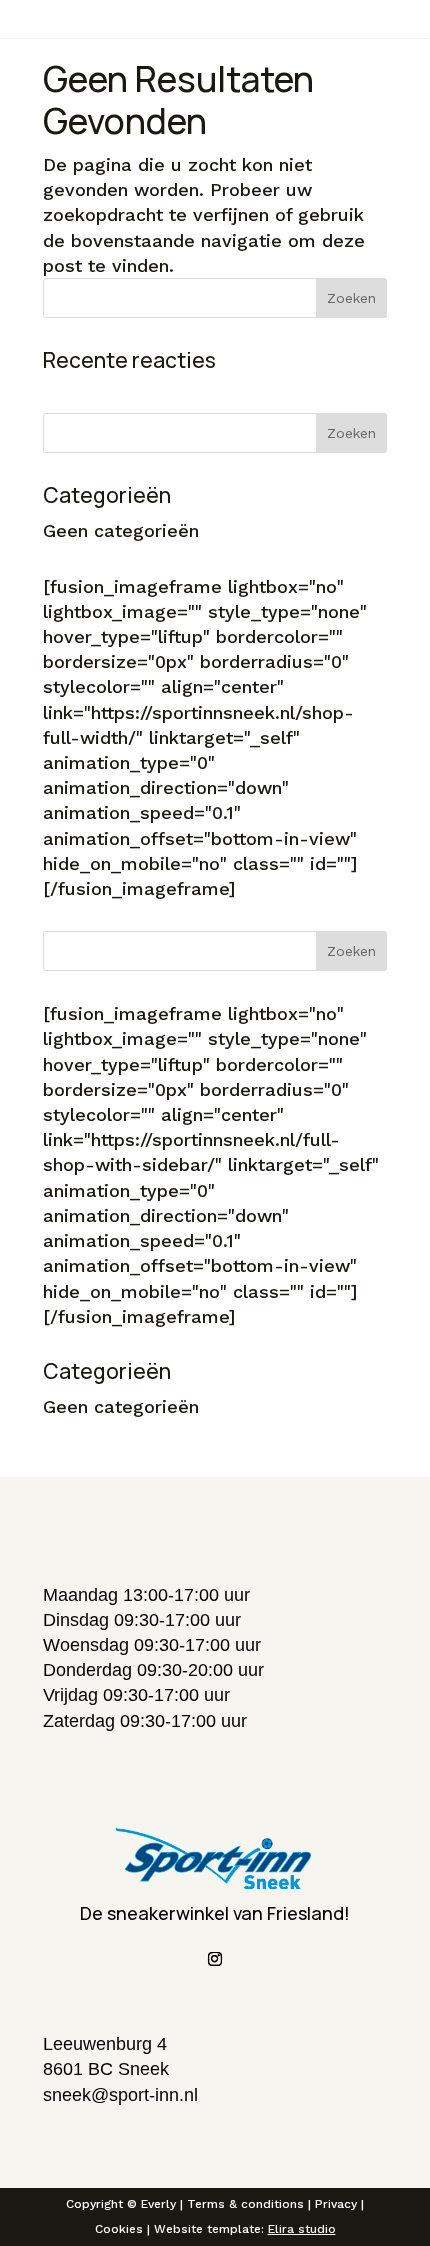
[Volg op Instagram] (215, 1959)
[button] (215, 1680)
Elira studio (302, 2229)
